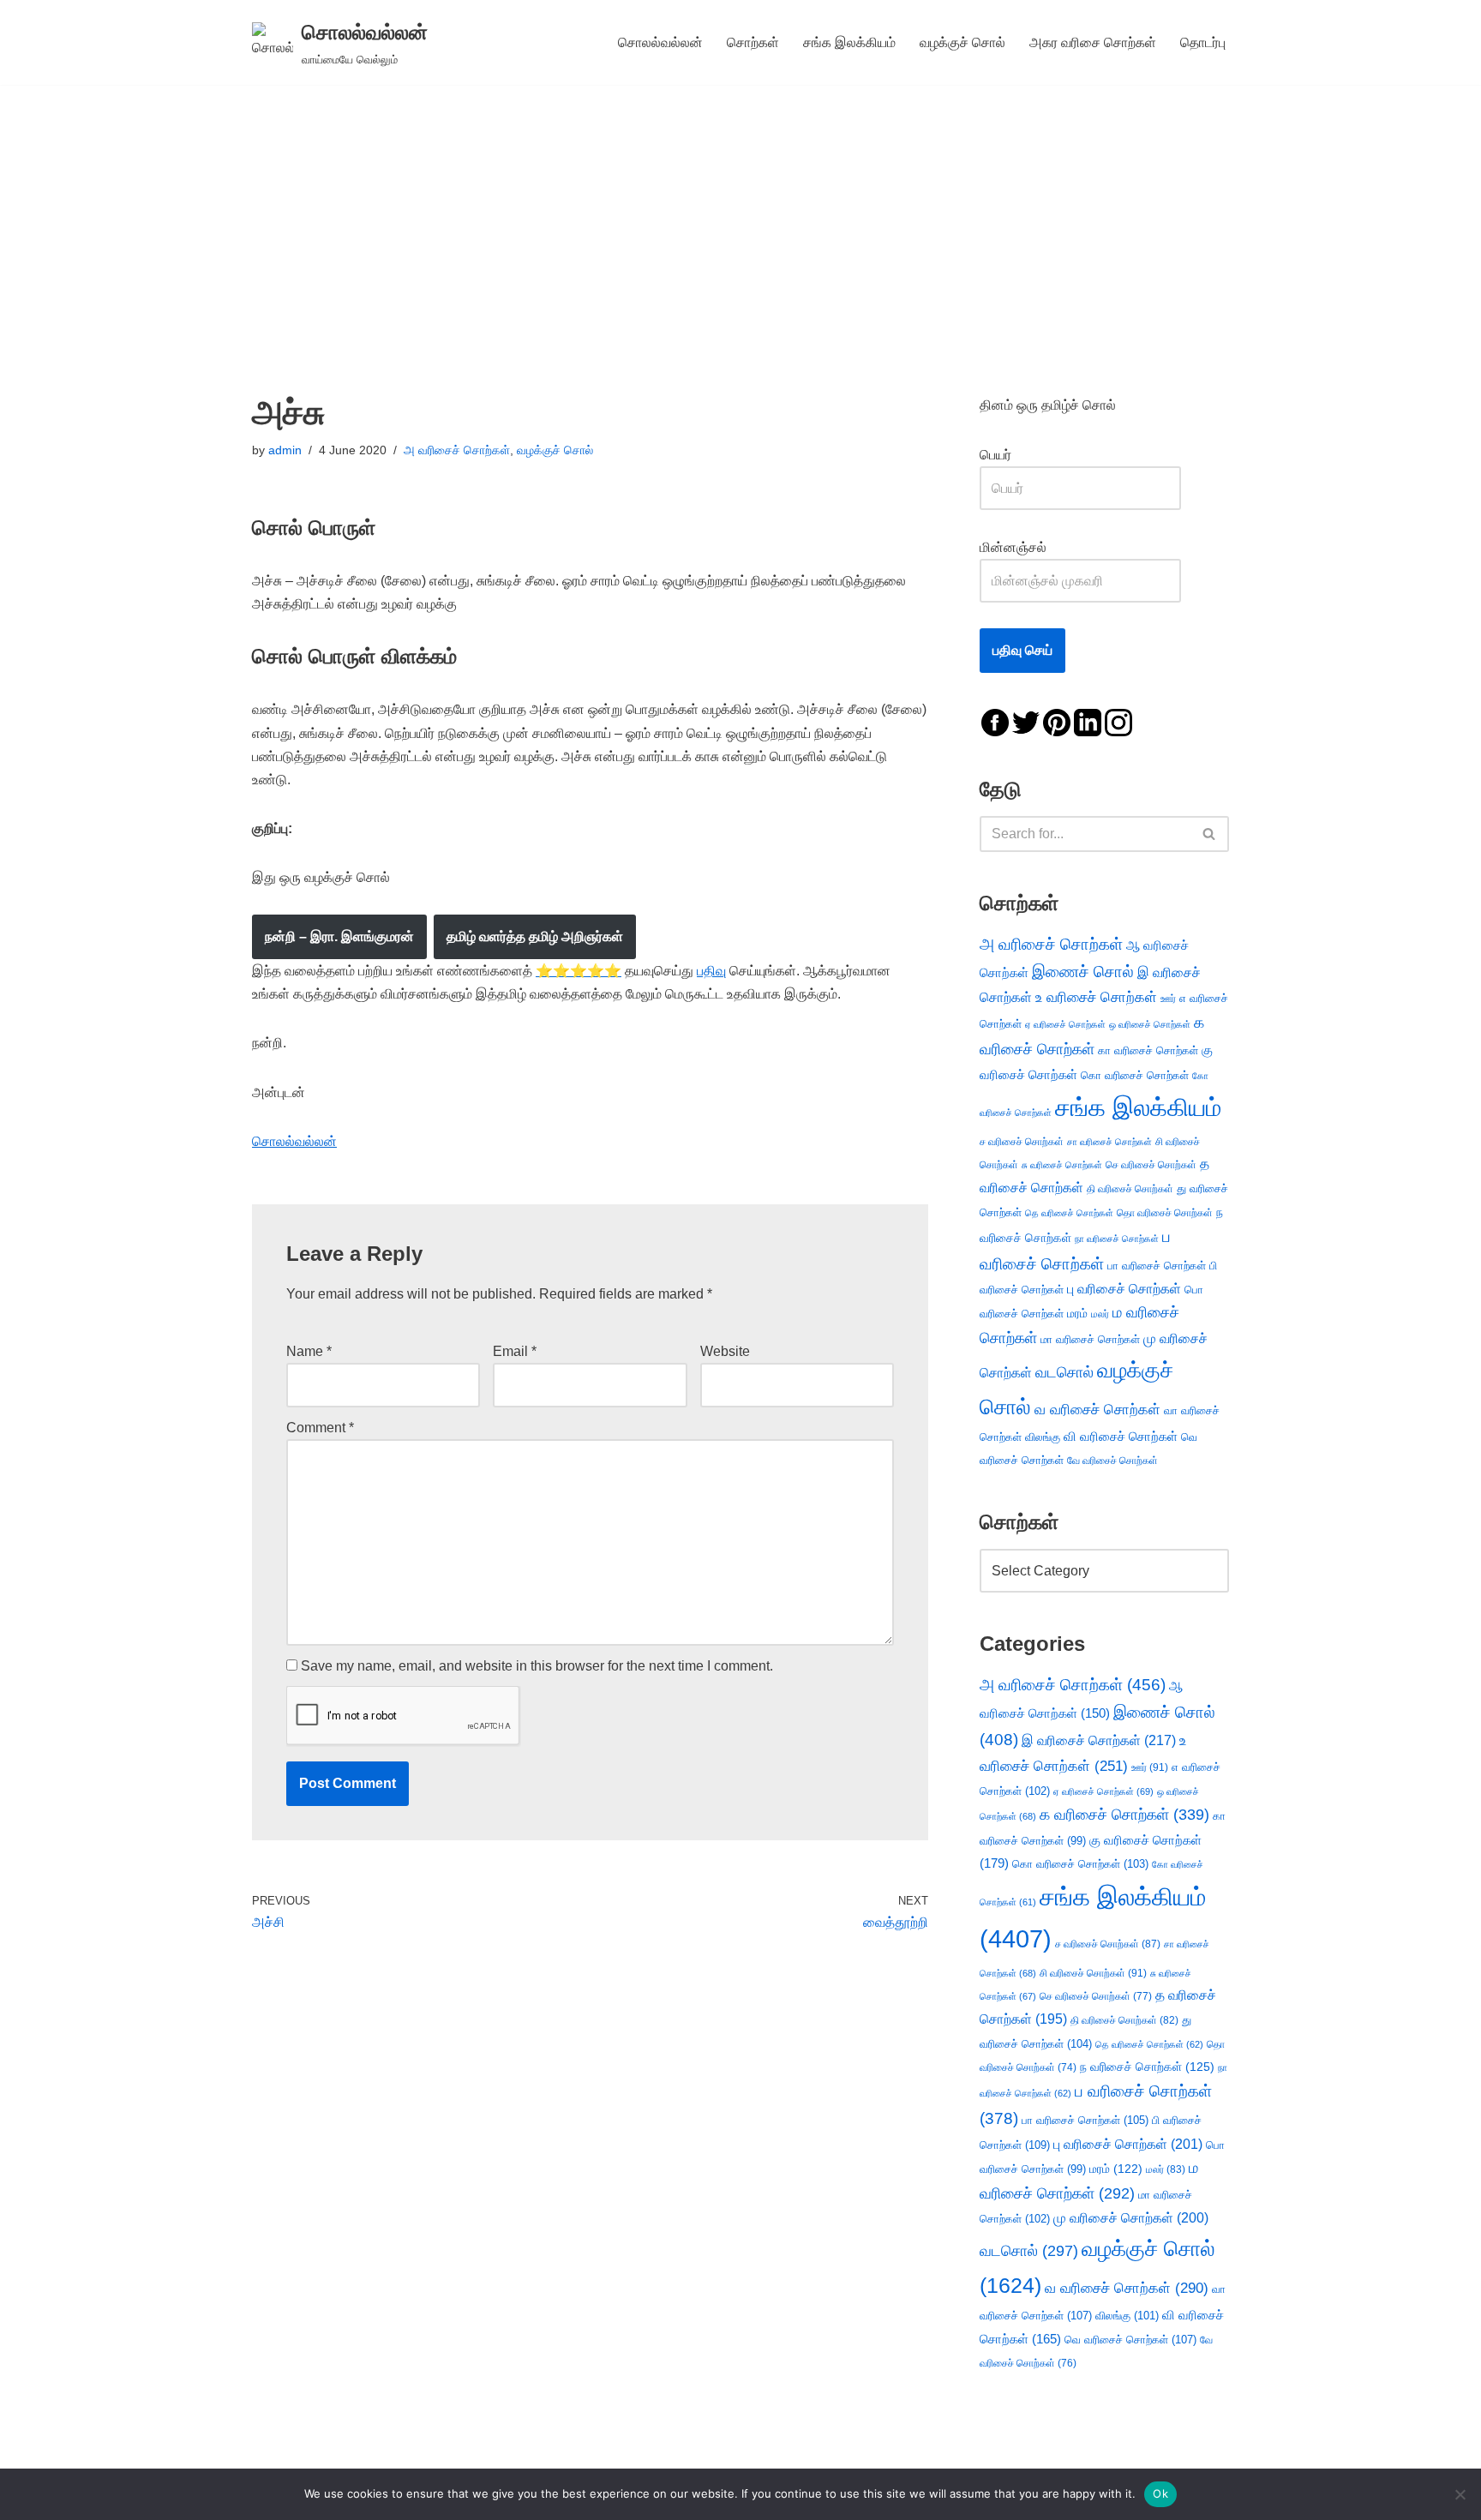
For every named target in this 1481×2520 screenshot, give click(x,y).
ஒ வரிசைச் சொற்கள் (1150, 1024)
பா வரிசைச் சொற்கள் (1157, 1266)
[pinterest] (1057, 721)
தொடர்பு (1203, 42)
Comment (320, 1428)
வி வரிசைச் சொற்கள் (1121, 1436)
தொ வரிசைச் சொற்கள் (1165, 1213)
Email (515, 1351)
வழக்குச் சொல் (962, 42)
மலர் (1100, 1314)
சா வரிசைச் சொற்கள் (1109, 1142)
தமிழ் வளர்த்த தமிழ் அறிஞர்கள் (535, 936)
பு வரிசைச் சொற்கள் (1124, 1289)
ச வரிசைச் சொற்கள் (1022, 1142)
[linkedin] (1088, 721)
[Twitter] (1026, 721)
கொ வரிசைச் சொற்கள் (1135, 1075)
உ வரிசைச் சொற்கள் (1096, 997)
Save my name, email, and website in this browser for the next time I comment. (537, 1666)
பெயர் (1013, 455)
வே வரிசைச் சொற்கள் (1112, 1460)
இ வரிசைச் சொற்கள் (1099, 1740)
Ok (1160, 2493)
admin (285, 450)
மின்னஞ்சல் (1015, 547)
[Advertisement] (740, 213)
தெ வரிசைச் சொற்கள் (1069, 1213)
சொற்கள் (753, 42)
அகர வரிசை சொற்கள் (1093, 42)
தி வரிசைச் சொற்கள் (1130, 1189)
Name (309, 1351)
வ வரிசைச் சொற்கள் (1097, 1409)
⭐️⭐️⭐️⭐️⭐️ (579, 971)
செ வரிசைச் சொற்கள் (1151, 1164)
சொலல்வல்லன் (660, 42)
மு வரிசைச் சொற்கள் (1131, 2218)
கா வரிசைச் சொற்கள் (1148, 1050)
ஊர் (1168, 999)
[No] (1460, 2494)
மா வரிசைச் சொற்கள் (1090, 1339)
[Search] (1210, 834)
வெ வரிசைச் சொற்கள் (1130, 2340)
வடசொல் (1064, 1372)
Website (725, 1351)
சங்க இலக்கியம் (849, 42)
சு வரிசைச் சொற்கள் (1062, 1165)
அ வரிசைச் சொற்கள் (457, 450)
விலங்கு (1043, 1437)
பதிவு (711, 971)
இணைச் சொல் (1083, 972)
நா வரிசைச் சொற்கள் (1117, 1239)
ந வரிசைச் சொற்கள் (1147, 2067)
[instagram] (1118, 721)
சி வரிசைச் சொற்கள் (1093, 1973)
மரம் (1077, 1314)
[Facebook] (995, 721)
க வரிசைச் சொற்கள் (1124, 1815)
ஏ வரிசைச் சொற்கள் (1065, 1024)
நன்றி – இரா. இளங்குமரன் (339, 936)
